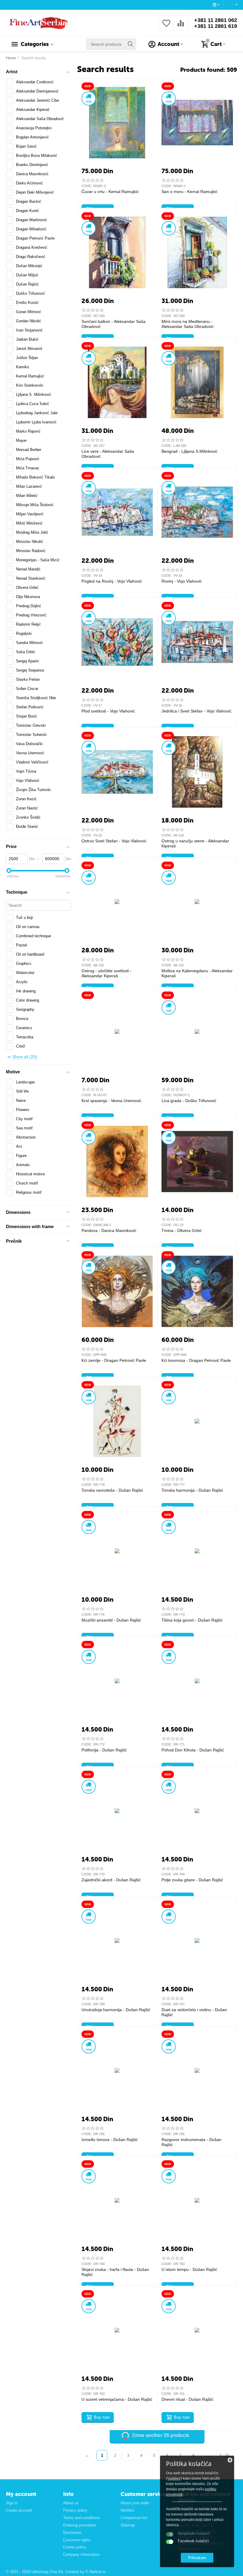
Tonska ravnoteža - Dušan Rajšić (112, 1490)
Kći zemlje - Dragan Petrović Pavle (114, 1360)
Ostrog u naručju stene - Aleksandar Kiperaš (195, 843)
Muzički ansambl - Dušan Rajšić (111, 1620)
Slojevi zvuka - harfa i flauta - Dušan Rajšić (115, 2272)
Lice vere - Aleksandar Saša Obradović (108, 454)
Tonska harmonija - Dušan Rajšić (192, 1490)
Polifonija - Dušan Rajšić (104, 1750)
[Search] (130, 44)
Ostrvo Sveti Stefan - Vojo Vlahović (114, 841)
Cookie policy (75, 2547)
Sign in (12, 2503)
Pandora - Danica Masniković (109, 1230)
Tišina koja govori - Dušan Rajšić (192, 1620)
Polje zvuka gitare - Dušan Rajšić (192, 1880)
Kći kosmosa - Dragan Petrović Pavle (196, 1360)
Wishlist (127, 2510)
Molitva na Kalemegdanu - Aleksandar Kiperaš (197, 973)
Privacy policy (75, 2510)
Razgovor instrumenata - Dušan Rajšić (191, 2142)
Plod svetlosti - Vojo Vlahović (108, 711)
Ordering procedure (79, 2525)
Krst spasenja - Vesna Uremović (111, 1101)
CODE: (87, 186)
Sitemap (128, 2525)
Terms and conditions (81, 2518)
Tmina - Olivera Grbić (182, 1230)
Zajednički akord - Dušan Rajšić (111, 1880)
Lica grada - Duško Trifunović (189, 1101)
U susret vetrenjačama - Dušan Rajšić (117, 2399)
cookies (174, 2478)
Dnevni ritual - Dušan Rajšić (187, 2399)
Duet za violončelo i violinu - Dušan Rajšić (194, 2012)
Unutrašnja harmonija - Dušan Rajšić (116, 2010)
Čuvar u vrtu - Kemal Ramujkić (110, 192)
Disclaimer (72, 2533)
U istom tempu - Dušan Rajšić (189, 2269)
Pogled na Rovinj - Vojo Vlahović (112, 581)
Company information (81, 2555)
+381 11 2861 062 (216, 20)
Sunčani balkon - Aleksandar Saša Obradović (113, 324)
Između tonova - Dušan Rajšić (110, 2140)
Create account (19, 2510)
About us (71, 2503)
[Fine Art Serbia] (37, 23)
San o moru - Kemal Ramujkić (190, 192)
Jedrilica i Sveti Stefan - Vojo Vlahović (196, 711)
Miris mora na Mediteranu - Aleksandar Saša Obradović (188, 324)
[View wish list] (166, 27)
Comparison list (134, 2518)
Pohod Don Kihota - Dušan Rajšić (193, 1750)
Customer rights (77, 2540)
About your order (135, 2503)
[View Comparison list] (181, 27)
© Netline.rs (96, 2572)
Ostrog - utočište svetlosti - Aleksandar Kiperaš (107, 973)
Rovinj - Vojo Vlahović (182, 581)
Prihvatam (197, 2558)
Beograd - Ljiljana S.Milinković (190, 451)
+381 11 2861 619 (216, 26)
